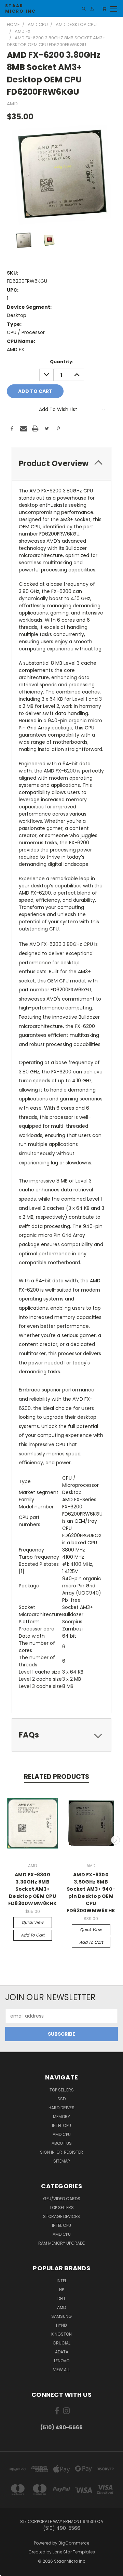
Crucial (61, 2343)
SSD (61, 2099)
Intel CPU (61, 2125)
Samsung (61, 2316)
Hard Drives (61, 2108)
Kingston (61, 2334)
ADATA (62, 2352)
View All (61, 2370)
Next (115, 1840)
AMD (61, 2307)
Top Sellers (62, 2090)
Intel (62, 2281)
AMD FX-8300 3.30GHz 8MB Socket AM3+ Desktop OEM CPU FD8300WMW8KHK (32, 1889)
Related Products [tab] (57, 1777)
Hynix (62, 2325)
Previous (8, 1840)
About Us (62, 2143)
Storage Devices (61, 2216)
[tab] (61, 464)
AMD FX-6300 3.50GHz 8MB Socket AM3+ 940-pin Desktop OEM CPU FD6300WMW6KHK (91, 1893)
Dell (61, 2298)
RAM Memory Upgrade (61, 2243)
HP (61, 2290)
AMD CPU (62, 2134)
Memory (61, 2117)
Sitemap (61, 2161)
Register (73, 2152)
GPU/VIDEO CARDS (62, 2199)
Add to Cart (33, 1935)
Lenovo (62, 2361)
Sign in (48, 2152)
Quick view (32, 1922)
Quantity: (62, 362)
